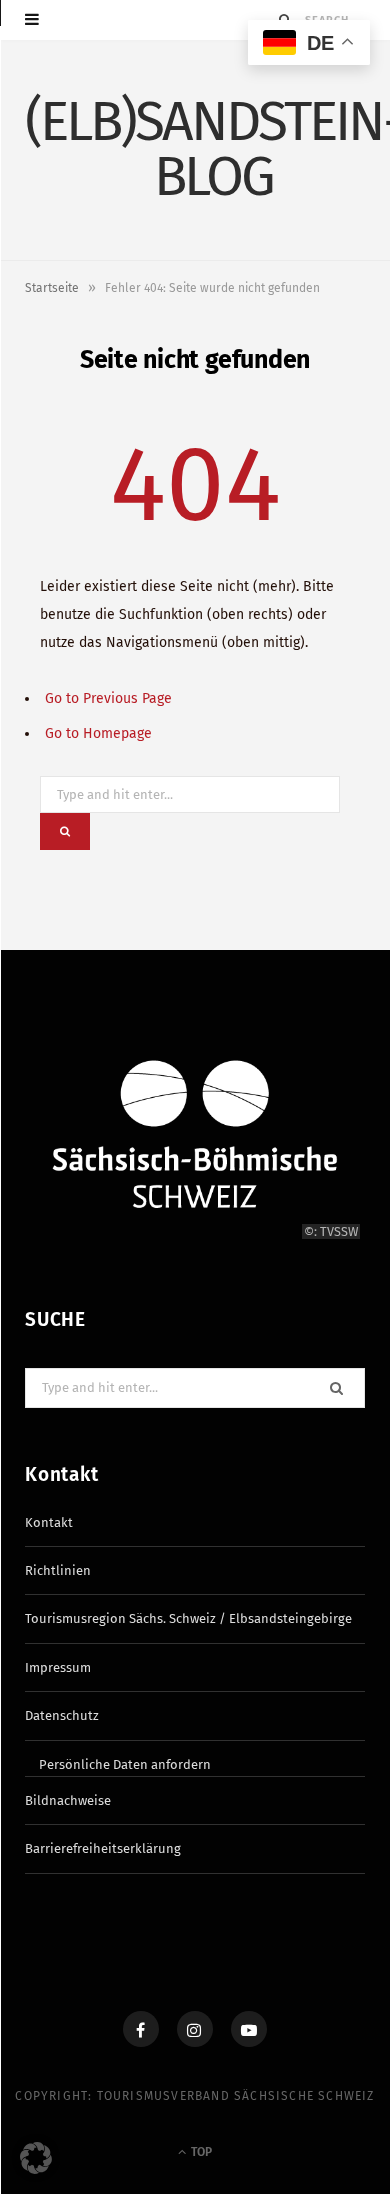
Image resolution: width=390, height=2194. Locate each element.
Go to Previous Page (108, 698)
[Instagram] (195, 2029)
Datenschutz (62, 1715)
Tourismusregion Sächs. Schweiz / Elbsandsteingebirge (188, 1618)
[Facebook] (141, 2029)
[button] (36, 2158)
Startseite (52, 288)
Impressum (58, 1667)
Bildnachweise (68, 1800)
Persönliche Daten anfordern (125, 1764)
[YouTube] (249, 2029)
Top (200, 2152)
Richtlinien (58, 1570)
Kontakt (49, 1522)
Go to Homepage (98, 733)
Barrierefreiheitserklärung (103, 1848)
